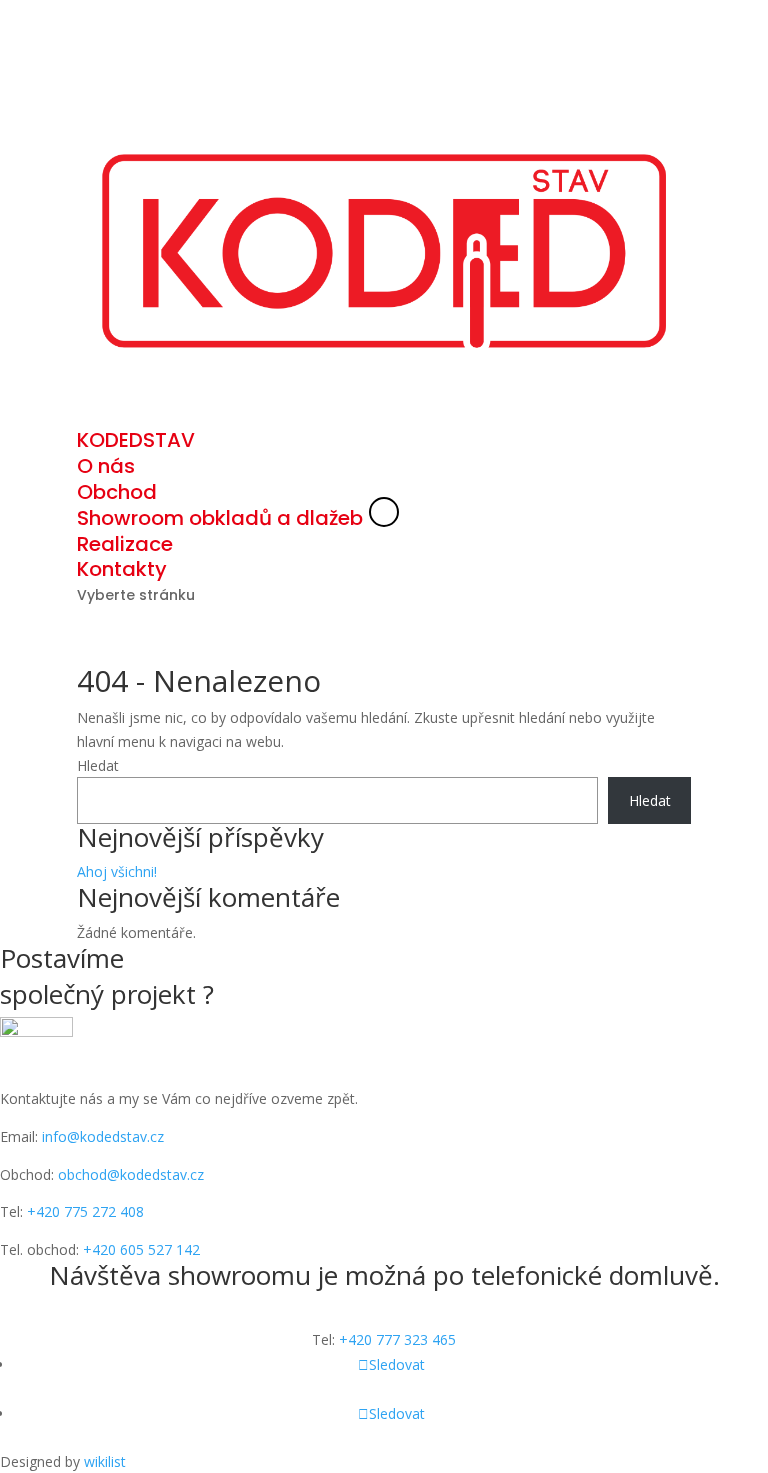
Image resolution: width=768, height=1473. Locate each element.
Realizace (125, 544)
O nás (106, 466)
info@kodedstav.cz (101, 1136)
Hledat (98, 765)
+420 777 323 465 (397, 1339)
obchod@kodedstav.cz (131, 1173)
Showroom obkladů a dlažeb (220, 518)
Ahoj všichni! (117, 871)
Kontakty (122, 569)
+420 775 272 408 (85, 1211)
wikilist (105, 1461)
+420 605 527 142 (141, 1249)
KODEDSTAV (136, 440)
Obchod (117, 492)
